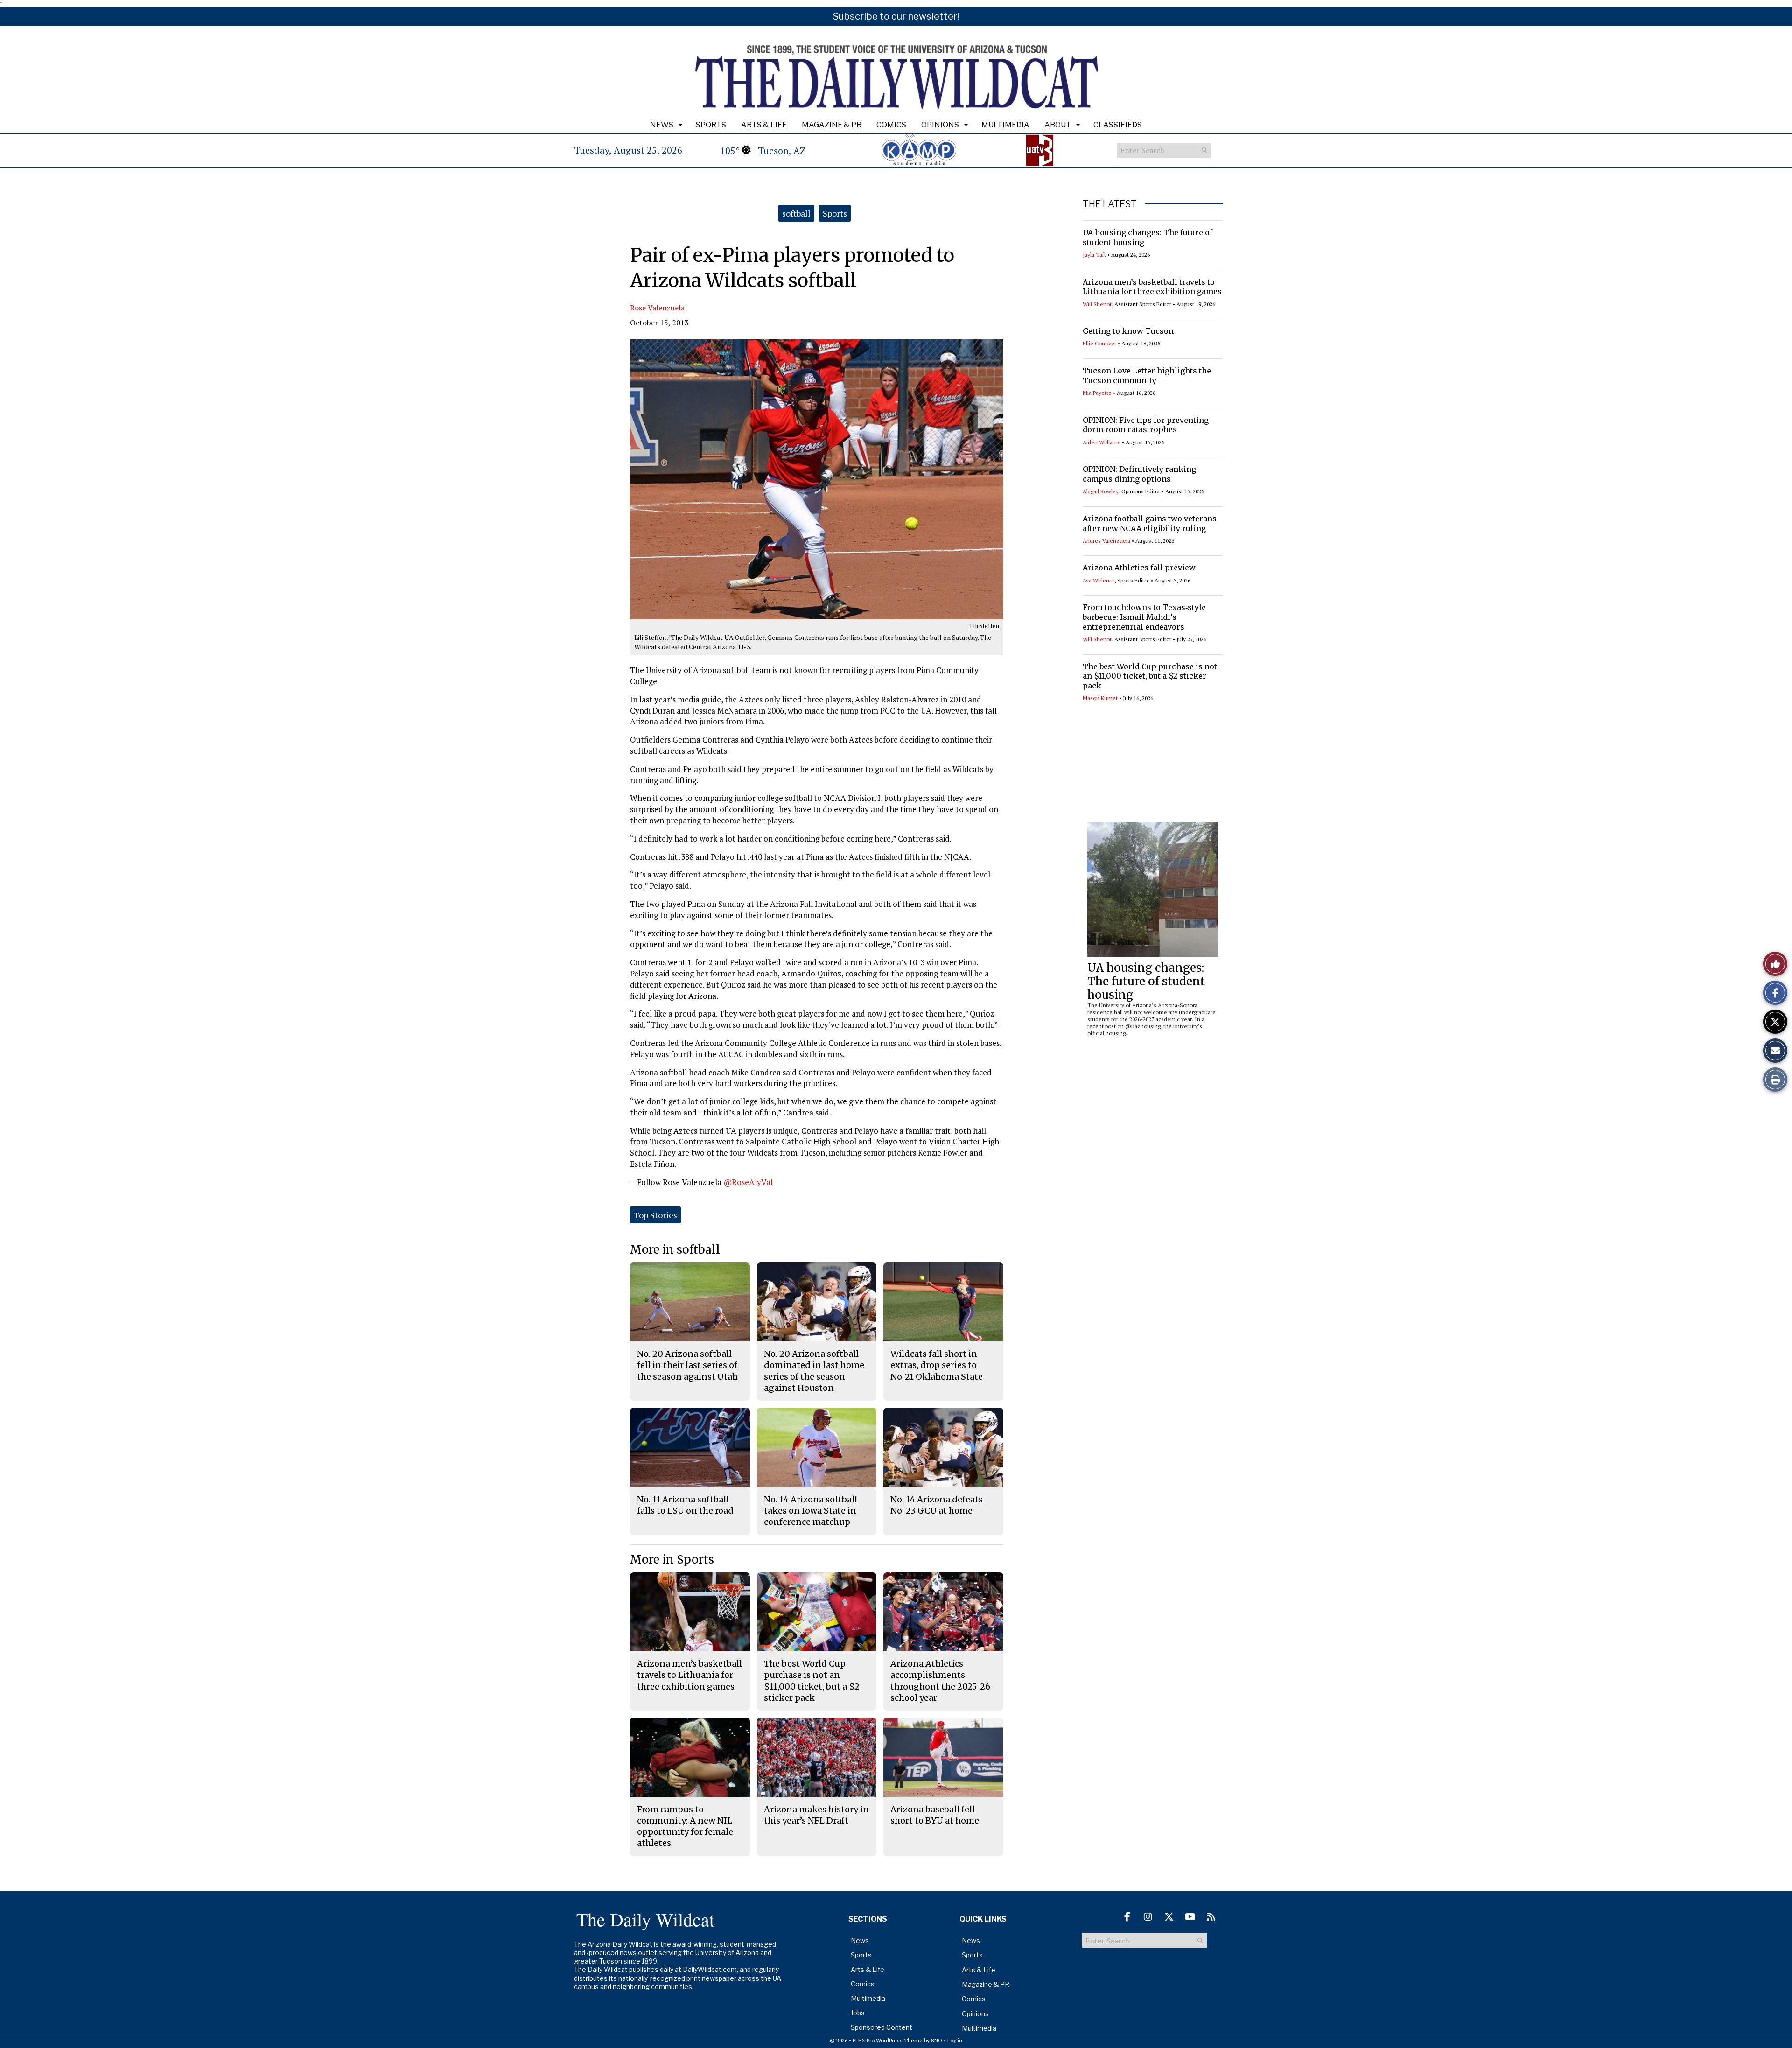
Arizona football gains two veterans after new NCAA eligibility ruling (1150, 523)
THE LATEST (1110, 204)
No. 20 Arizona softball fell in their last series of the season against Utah (687, 1365)
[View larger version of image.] (817, 479)
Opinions (940, 125)
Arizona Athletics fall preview (1139, 568)
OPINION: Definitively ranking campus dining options (1139, 474)
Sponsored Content (882, 2027)
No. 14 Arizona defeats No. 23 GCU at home (937, 1505)
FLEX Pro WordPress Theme (888, 2040)
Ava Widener (1099, 580)
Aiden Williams (1102, 442)
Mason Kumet (1100, 698)
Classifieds (1118, 125)
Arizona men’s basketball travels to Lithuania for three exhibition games (1152, 287)
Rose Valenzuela (657, 308)
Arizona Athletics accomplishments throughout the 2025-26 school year (940, 1681)
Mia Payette (1097, 393)
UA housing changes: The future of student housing (1146, 981)
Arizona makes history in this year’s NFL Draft (816, 1815)
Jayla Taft (1094, 255)
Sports (711, 125)
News (662, 125)
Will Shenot (1097, 304)
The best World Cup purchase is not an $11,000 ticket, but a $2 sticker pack (1150, 676)
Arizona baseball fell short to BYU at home (935, 1815)
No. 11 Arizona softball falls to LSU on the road (685, 1505)
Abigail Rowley (1101, 491)
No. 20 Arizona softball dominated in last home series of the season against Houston (814, 1371)
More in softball (675, 1250)
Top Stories (655, 1215)
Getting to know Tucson (1128, 331)
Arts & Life (764, 125)
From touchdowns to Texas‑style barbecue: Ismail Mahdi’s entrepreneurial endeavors (1144, 617)
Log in (955, 2040)
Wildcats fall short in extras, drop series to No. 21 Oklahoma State (937, 1365)
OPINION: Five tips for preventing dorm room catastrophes (1146, 425)
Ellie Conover (1099, 343)
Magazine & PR (832, 125)
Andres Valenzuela (1106, 541)
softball (796, 213)
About (1058, 125)
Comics (891, 125)
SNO (937, 2040)
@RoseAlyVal (748, 1182)
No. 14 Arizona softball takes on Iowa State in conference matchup (811, 1511)
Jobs (858, 2013)
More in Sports (672, 1560)
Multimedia (1005, 125)
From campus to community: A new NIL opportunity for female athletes (685, 1826)
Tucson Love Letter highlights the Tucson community (1147, 375)
